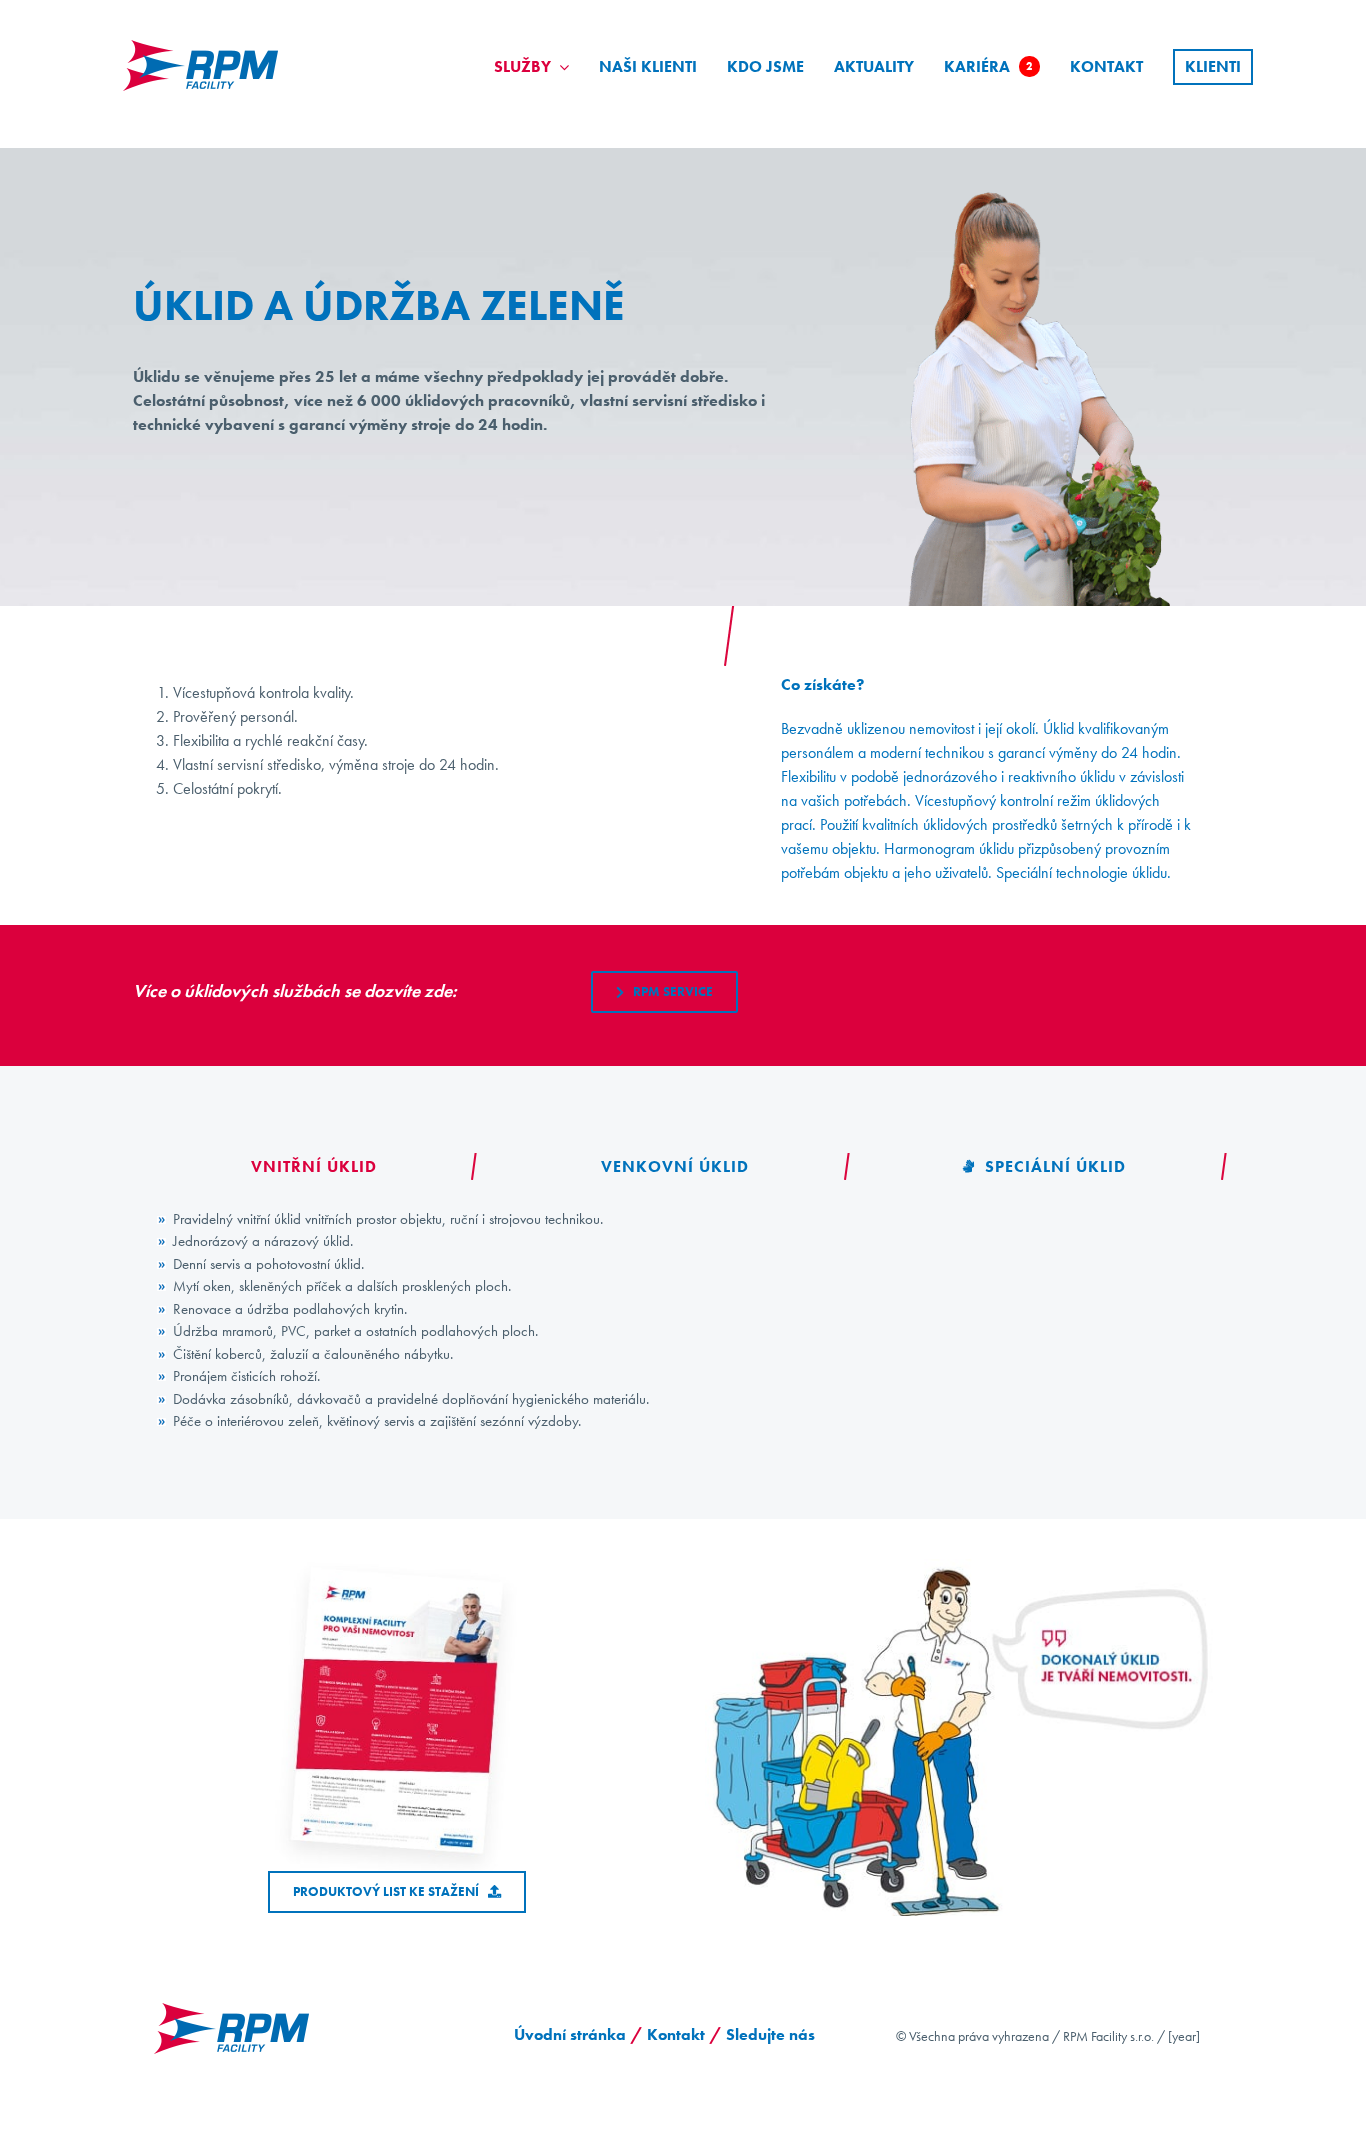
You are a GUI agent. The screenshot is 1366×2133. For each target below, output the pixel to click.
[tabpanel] (683, 1320)
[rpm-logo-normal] (201, 35)
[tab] (308, 1167)
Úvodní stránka (570, 2034)
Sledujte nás (772, 2034)
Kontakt (676, 2034)
